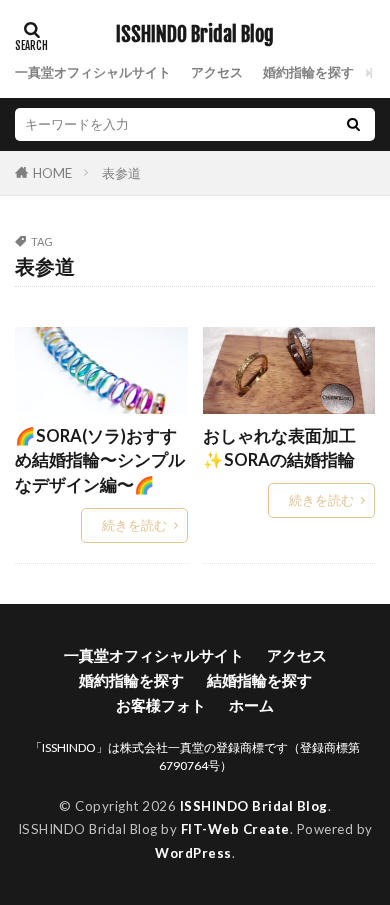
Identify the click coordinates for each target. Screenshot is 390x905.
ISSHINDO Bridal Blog (195, 35)
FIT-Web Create (235, 829)
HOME (52, 172)
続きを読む (134, 525)
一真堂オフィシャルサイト (93, 72)
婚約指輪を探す (308, 72)
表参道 (121, 173)
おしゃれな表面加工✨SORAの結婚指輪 (279, 448)
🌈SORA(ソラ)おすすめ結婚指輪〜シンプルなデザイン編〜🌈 (100, 461)
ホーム (251, 705)
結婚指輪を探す (259, 680)
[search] (353, 124)
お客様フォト (161, 705)
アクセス (217, 72)
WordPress (193, 853)
